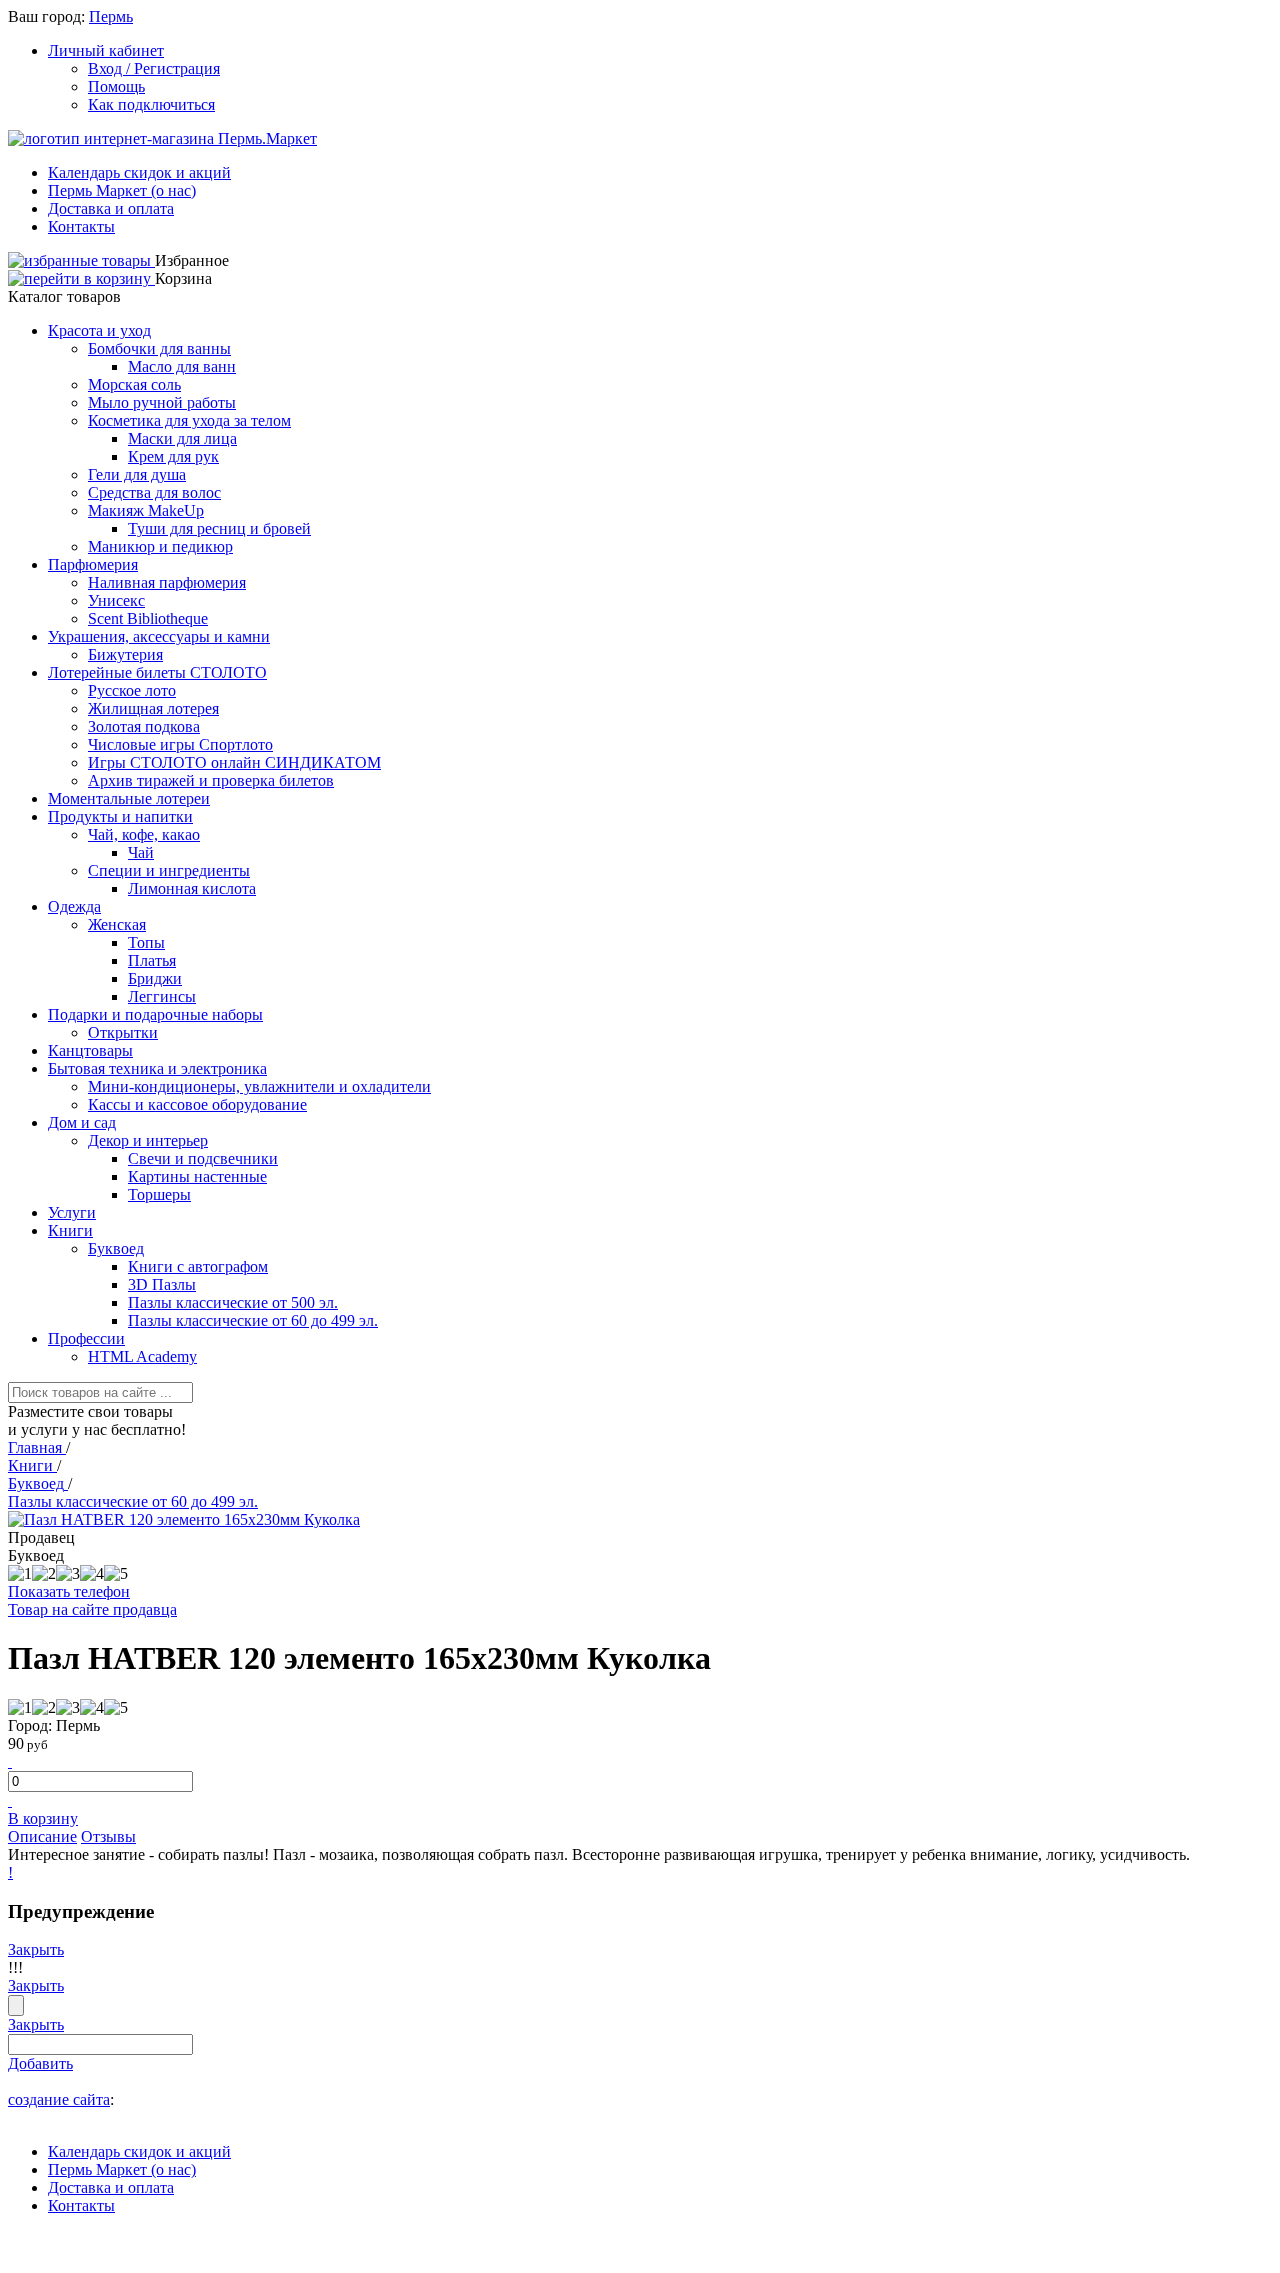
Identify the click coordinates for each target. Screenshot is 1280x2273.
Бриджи (155, 978)
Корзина (183, 278)
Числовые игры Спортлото (180, 744)
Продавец (41, 1537)
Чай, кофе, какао (144, 834)
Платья (152, 960)
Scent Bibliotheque (148, 618)
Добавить (40, 2063)
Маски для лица (182, 438)
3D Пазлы (162, 1284)
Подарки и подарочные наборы (155, 1014)
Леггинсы (162, 996)
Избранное (192, 260)
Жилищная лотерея (153, 708)
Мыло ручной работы (162, 402)
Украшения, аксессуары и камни (159, 636)
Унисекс (116, 600)
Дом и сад (82, 1122)
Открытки (123, 1032)
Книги (70, 1230)
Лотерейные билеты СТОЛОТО (157, 672)
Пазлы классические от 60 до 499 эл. (253, 1320)
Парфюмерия (93, 564)
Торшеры (159, 1194)
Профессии (86, 1338)
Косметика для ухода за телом (189, 420)
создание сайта (59, 2099)
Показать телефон (69, 1591)
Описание (42, 1836)
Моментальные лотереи (129, 798)
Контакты (81, 226)
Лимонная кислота (192, 888)
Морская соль (134, 384)
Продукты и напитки (120, 816)
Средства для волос (154, 492)
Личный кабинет (106, 50)
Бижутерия (125, 654)
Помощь (116, 86)
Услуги (72, 1212)
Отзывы (108, 1836)
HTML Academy (142, 1356)
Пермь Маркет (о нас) (122, 190)
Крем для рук (173, 456)
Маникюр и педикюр (160, 546)
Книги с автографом (198, 1266)
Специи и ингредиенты (169, 870)
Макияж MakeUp (146, 510)
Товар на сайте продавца (92, 1609)
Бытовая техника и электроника (157, 1068)
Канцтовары (90, 1050)
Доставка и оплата (111, 208)
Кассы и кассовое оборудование (197, 1104)
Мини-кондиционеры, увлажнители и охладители (259, 1086)
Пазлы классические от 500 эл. (233, 1302)
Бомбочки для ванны (159, 348)
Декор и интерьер (148, 1140)
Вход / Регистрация (154, 68)
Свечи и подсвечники (203, 1158)
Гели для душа (137, 474)
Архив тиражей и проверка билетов (211, 780)
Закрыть (36, 1949)
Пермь (111, 16)
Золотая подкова (144, 726)
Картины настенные (197, 1176)
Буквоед (116, 1248)
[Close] (16, 2005)
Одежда (74, 906)
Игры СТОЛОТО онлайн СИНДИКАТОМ (234, 762)
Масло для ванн (182, 366)
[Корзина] (81, 278)
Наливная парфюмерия (167, 582)
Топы (146, 942)
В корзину (43, 1818)
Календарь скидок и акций (139, 172)
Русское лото (132, 690)
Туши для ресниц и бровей (219, 528)
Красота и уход (99, 330)
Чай (141, 852)
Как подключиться (151, 104)
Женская (117, 924)
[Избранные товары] (81, 260)
